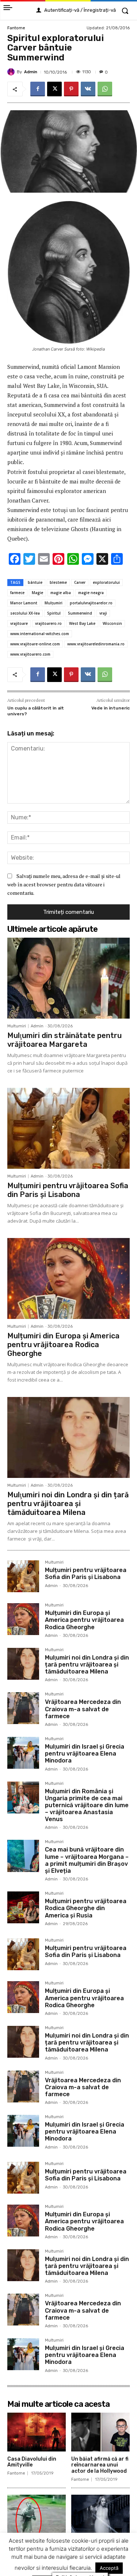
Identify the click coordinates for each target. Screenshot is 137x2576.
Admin (31, 72)
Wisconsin (112, 623)
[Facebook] (38, 89)
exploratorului (106, 582)
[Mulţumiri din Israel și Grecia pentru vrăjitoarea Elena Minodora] (23, 1753)
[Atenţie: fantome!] (100, 2514)
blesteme (58, 582)
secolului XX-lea (25, 613)
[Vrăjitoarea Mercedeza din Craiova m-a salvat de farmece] (23, 1708)
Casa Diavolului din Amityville (32, 2462)
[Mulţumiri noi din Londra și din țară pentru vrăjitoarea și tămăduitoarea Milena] (68, 1437)
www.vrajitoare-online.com (35, 644)
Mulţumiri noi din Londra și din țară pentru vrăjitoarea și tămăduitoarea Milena (68, 1504)
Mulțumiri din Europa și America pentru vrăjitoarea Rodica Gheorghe (63, 1345)
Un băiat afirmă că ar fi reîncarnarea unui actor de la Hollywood (100, 2465)
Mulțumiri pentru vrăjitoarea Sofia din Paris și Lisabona (68, 1190)
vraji (103, 613)
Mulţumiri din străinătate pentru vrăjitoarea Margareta (64, 1040)
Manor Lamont (24, 603)
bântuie (35, 582)
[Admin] (12, 72)
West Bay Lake (82, 623)
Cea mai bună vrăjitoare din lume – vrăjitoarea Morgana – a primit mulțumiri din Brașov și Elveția (87, 1860)
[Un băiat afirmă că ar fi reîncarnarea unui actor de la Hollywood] (100, 2432)
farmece (17, 593)
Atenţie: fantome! (94, 2541)
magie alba (61, 593)
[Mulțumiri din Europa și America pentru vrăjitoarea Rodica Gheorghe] (68, 1278)
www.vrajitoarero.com (30, 654)
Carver (80, 582)
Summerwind (80, 613)
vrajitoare (19, 623)
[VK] (88, 89)
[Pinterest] (71, 89)
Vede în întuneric (111, 708)
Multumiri (17, 1026)
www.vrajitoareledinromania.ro (96, 644)
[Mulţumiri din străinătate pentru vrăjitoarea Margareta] (68, 978)
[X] (54, 89)
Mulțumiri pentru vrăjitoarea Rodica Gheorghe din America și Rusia (86, 1908)
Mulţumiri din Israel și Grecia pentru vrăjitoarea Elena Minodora (85, 1754)
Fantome (16, 28)
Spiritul (54, 613)
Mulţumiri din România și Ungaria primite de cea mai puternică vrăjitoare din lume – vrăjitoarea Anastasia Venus (87, 1805)
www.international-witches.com (40, 634)
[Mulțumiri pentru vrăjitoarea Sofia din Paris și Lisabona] (68, 1128)
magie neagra (91, 593)
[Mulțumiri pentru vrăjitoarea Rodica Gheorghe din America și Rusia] (23, 1907)
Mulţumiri (54, 603)
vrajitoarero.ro (48, 623)
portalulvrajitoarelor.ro (91, 603)
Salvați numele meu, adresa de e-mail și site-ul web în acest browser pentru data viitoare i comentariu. (64, 884)
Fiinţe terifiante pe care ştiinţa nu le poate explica (37, 2547)
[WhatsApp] (105, 89)
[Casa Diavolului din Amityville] (37, 2432)
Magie (37, 593)
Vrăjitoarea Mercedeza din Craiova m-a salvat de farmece (83, 1709)
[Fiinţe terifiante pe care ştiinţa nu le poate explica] (37, 2514)
